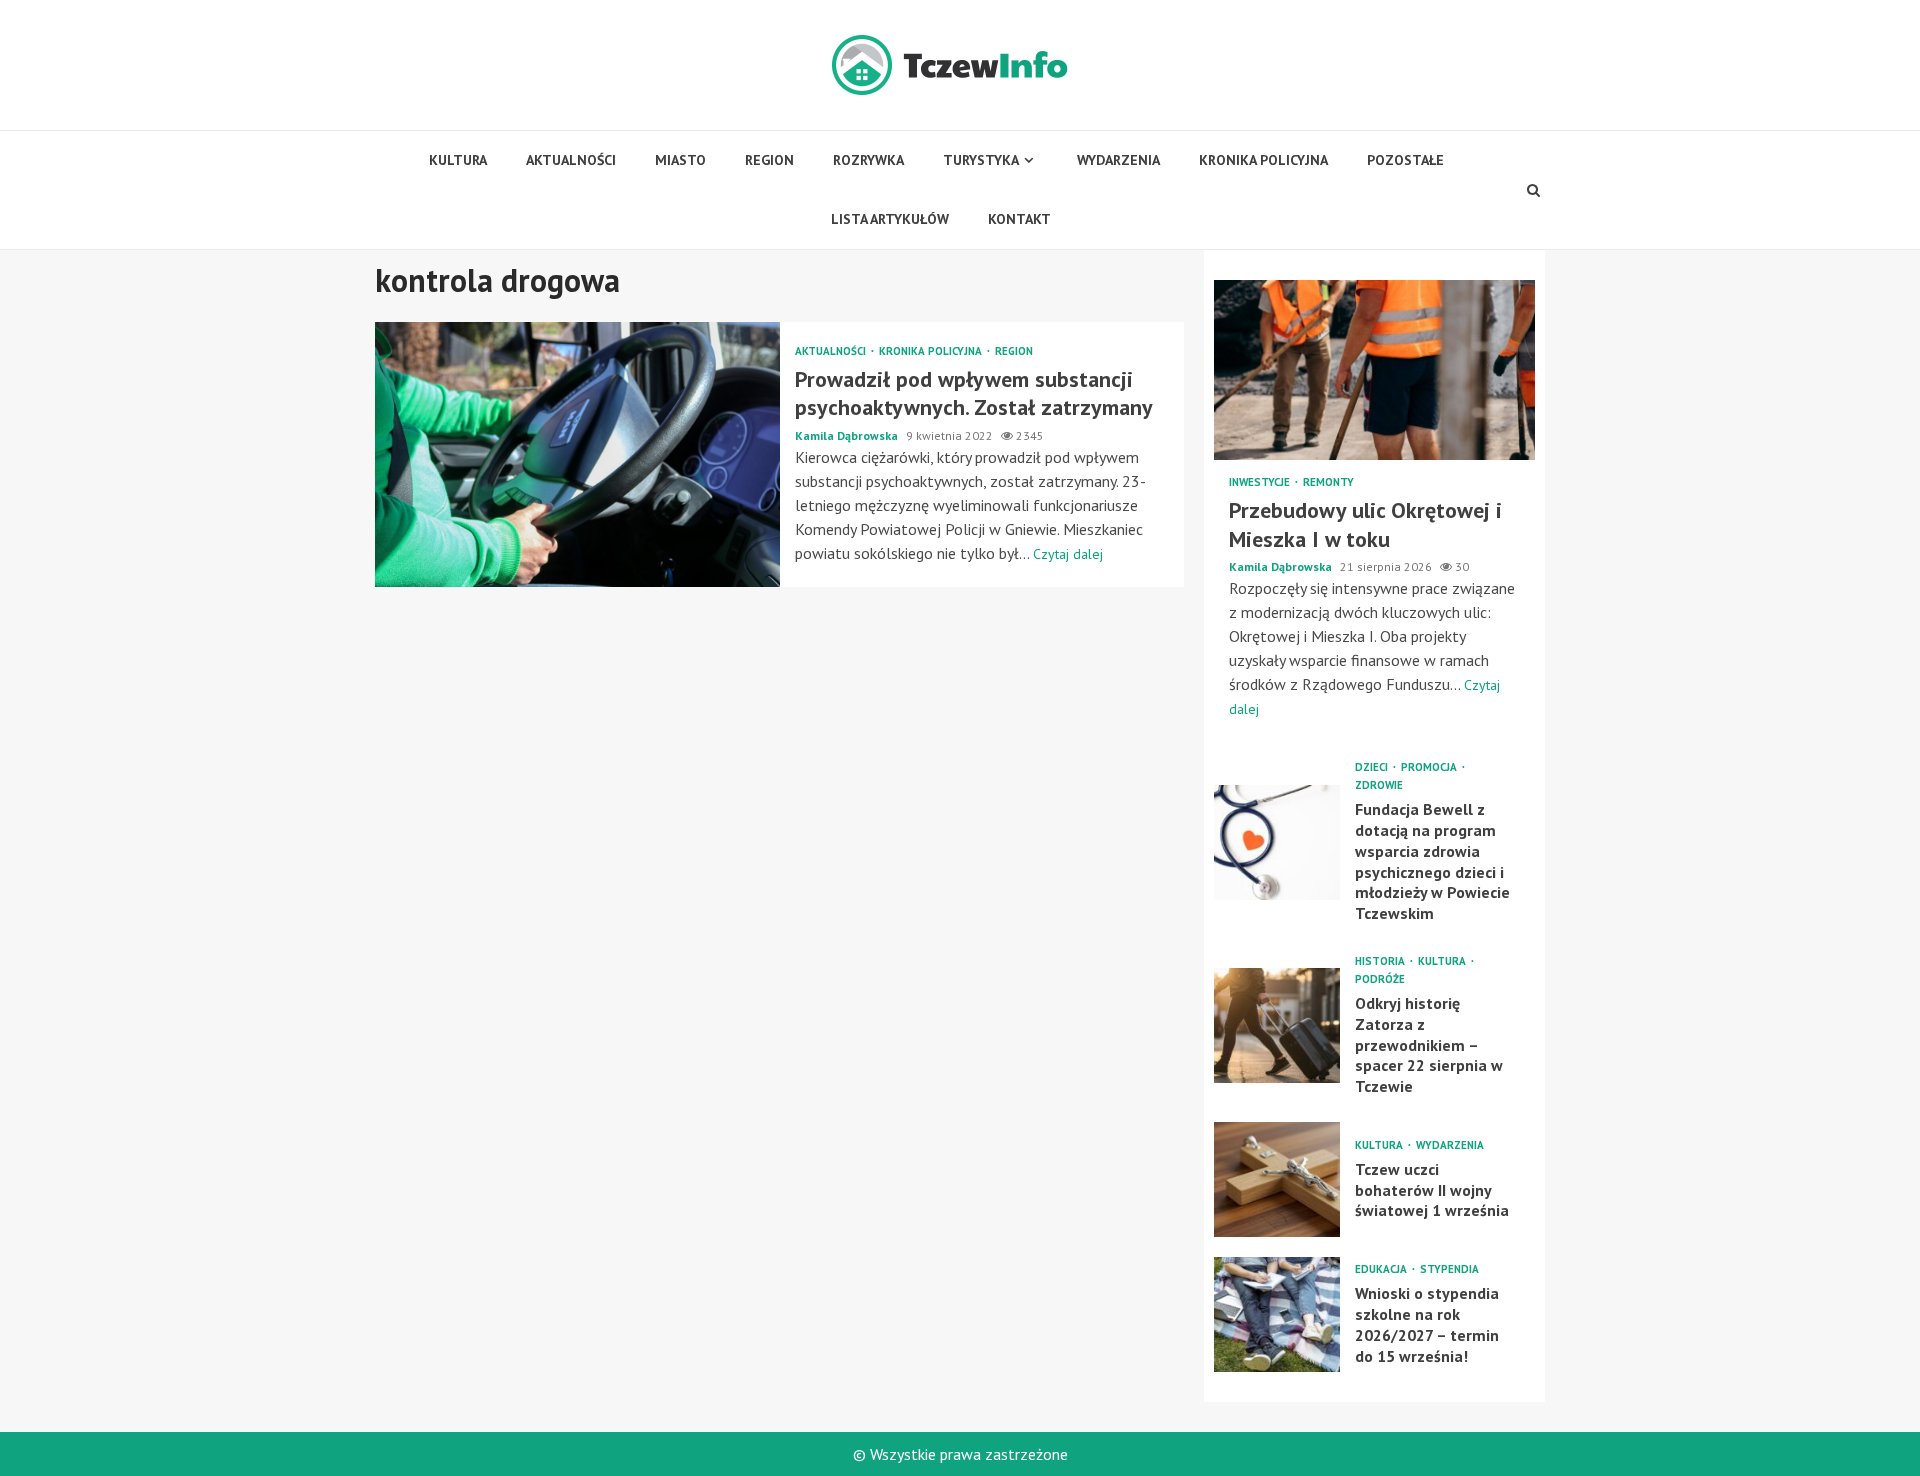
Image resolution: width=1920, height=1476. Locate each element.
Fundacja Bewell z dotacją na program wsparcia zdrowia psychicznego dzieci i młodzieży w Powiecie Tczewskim (1277, 842)
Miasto (680, 160)
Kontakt (1019, 219)
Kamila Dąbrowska (848, 435)
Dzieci (1373, 767)
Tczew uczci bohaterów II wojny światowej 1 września (1277, 1179)
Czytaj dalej (1068, 554)
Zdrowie (1379, 785)
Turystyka (981, 160)
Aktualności (571, 160)
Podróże (1380, 979)
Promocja (1430, 767)
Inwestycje (1261, 482)
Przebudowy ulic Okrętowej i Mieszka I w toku (1374, 370)
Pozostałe (1405, 160)
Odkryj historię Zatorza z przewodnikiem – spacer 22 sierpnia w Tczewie (1277, 1025)
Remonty (1328, 482)
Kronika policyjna (1263, 160)
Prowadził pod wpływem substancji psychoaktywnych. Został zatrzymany (577, 454)
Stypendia (1449, 1269)
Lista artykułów (890, 219)
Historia (1381, 961)
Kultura (458, 160)
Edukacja (1382, 1269)
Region (769, 160)
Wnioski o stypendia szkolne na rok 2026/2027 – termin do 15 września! (1277, 1314)
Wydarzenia (1118, 160)
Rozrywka (868, 160)
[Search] (1534, 190)
